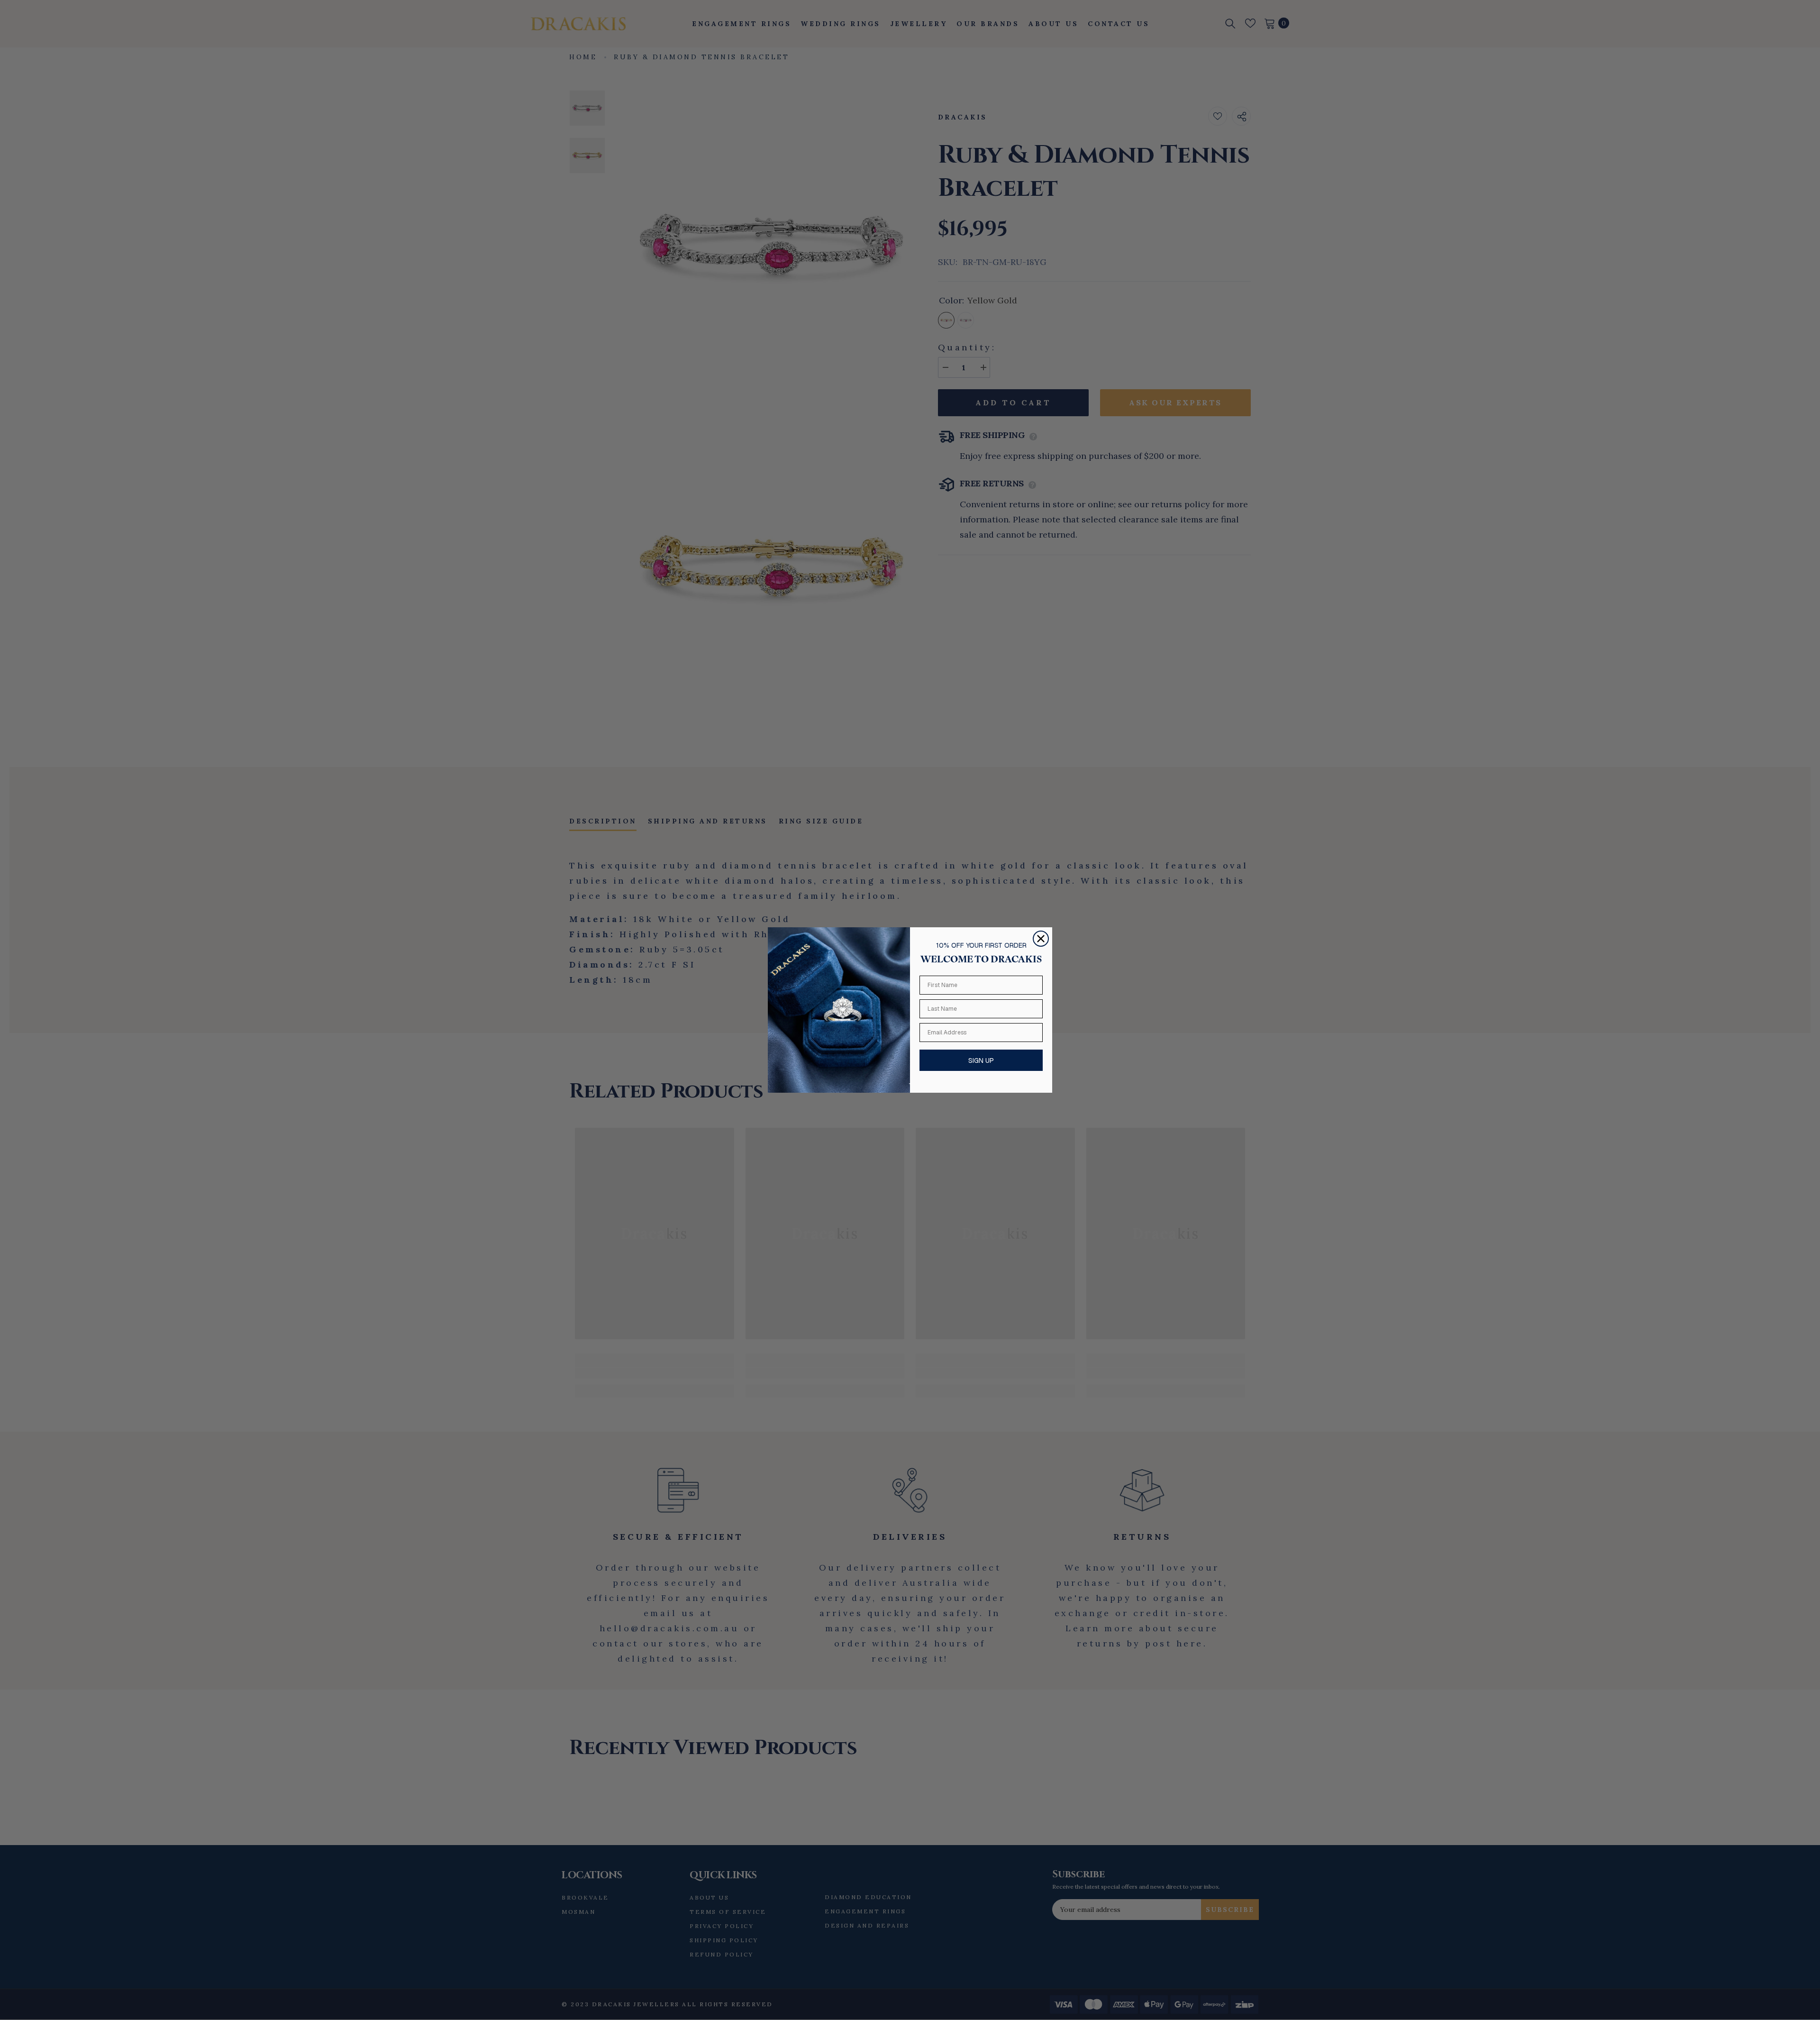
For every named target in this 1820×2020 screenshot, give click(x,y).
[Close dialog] (1041, 939)
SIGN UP (981, 1060)
